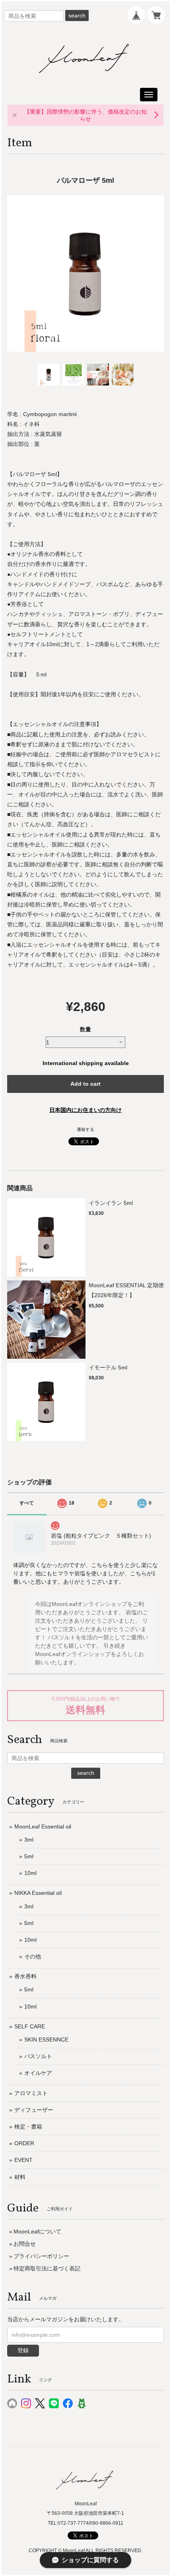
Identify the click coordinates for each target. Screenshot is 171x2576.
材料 (20, 2177)
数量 (85, 1029)
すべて (27, 1503)
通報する (85, 1129)
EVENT (23, 2160)
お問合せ (25, 2244)
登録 (23, 2350)
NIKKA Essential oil (38, 1893)
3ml (29, 1840)
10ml (30, 1873)
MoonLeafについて (37, 2231)
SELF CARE (30, 2026)
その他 (33, 1956)
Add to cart (85, 1084)
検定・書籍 (28, 2127)
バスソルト (38, 2056)
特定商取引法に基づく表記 (47, 2268)
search (77, 15)
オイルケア (38, 2073)
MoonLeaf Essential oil (43, 1826)
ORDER (24, 2143)
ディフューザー (34, 2110)
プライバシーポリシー (41, 2256)
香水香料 (25, 1976)
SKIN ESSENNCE (46, 2039)
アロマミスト (31, 2093)
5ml (29, 1856)
